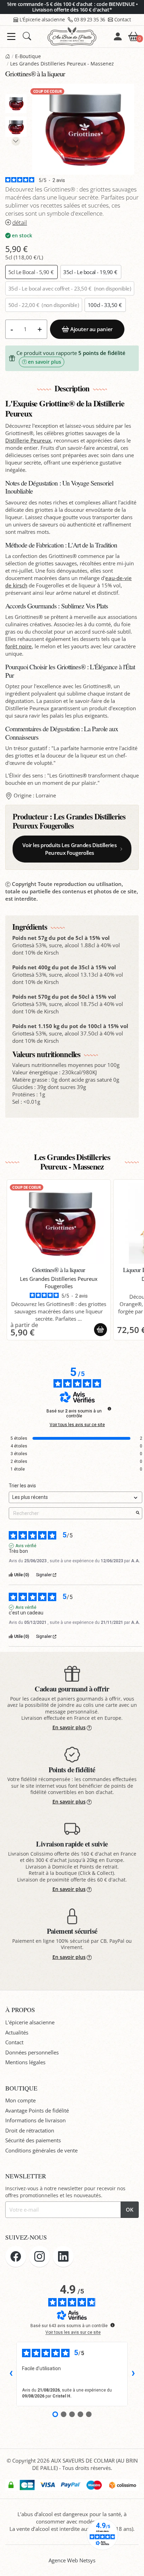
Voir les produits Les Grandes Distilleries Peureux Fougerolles (69, 849)
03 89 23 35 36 (90, 19)
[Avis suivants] (133, 2374)
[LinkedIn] (63, 2256)
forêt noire (19, 646)
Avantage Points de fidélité (37, 2110)
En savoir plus (69, 1727)
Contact (123, 19)
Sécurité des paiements (33, 2140)
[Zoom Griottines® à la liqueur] (83, 129)
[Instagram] (39, 2256)
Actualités (17, 2032)
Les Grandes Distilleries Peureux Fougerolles (69, 821)
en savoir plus (45, 362)
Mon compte (20, 2100)
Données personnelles (32, 2052)
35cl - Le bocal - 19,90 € (91, 272)
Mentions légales (25, 2062)
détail (20, 222)
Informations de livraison (35, 2120)
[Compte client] (118, 36)
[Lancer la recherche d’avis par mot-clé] (138, 1513)
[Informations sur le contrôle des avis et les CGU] (109, 1409)
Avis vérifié (26, 1546)
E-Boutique (28, 56)
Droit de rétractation (30, 2130)
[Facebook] (16, 2256)
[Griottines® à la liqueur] (59, 1223)
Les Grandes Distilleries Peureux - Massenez (62, 64)
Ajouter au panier (91, 329)
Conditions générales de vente (41, 2150)
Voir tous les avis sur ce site (77, 1425)
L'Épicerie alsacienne (42, 19)
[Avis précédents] (11, 2374)
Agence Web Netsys (72, 2560)
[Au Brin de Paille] (8, 56)
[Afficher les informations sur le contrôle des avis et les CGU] (113, 2325)
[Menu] (11, 37)
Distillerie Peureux (28, 440)
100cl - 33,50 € (105, 305)
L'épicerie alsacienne (30, 2022)
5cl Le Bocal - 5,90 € (32, 272)
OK (130, 2210)
